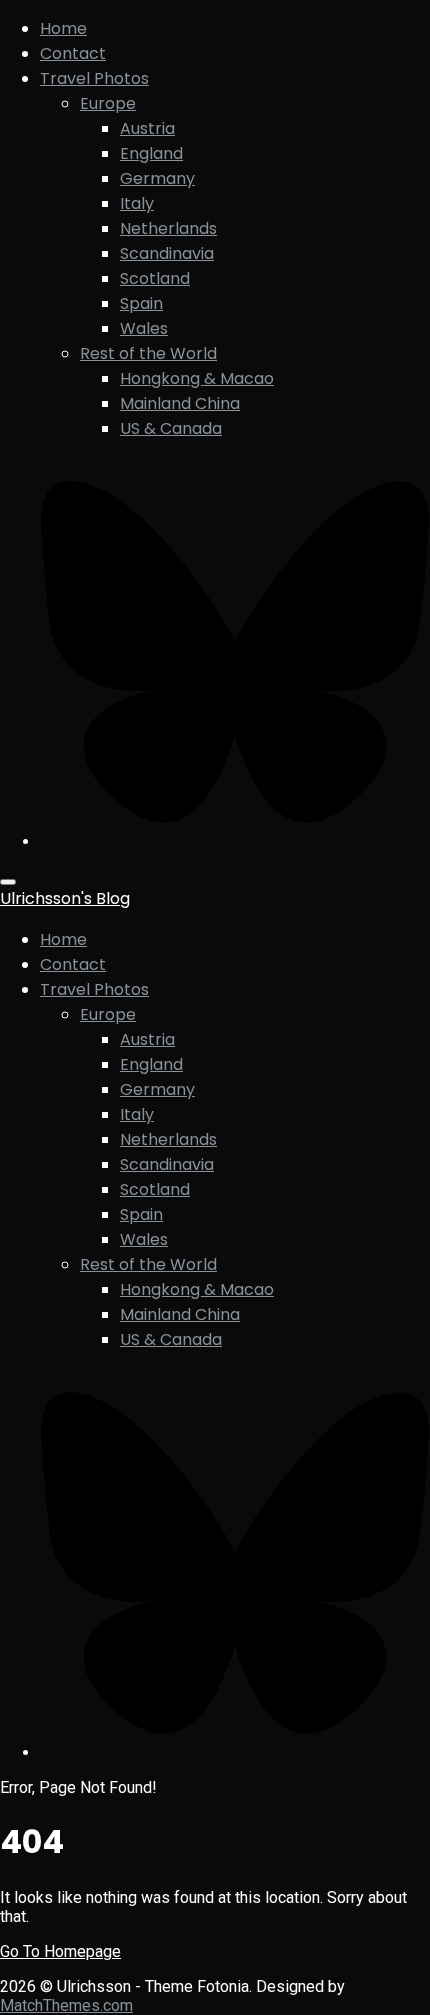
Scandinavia (167, 253)
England (151, 153)
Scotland (155, 278)
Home (63, 28)
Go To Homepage (60, 1951)
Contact (73, 53)
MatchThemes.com (66, 2005)
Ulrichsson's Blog (65, 898)
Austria (147, 128)
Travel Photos (94, 78)
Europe (108, 103)
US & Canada (171, 428)
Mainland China (180, 403)
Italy (137, 203)
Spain (141, 303)
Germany (157, 178)
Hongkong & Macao (197, 378)
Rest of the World (148, 353)
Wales (144, 328)
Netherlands (168, 228)
